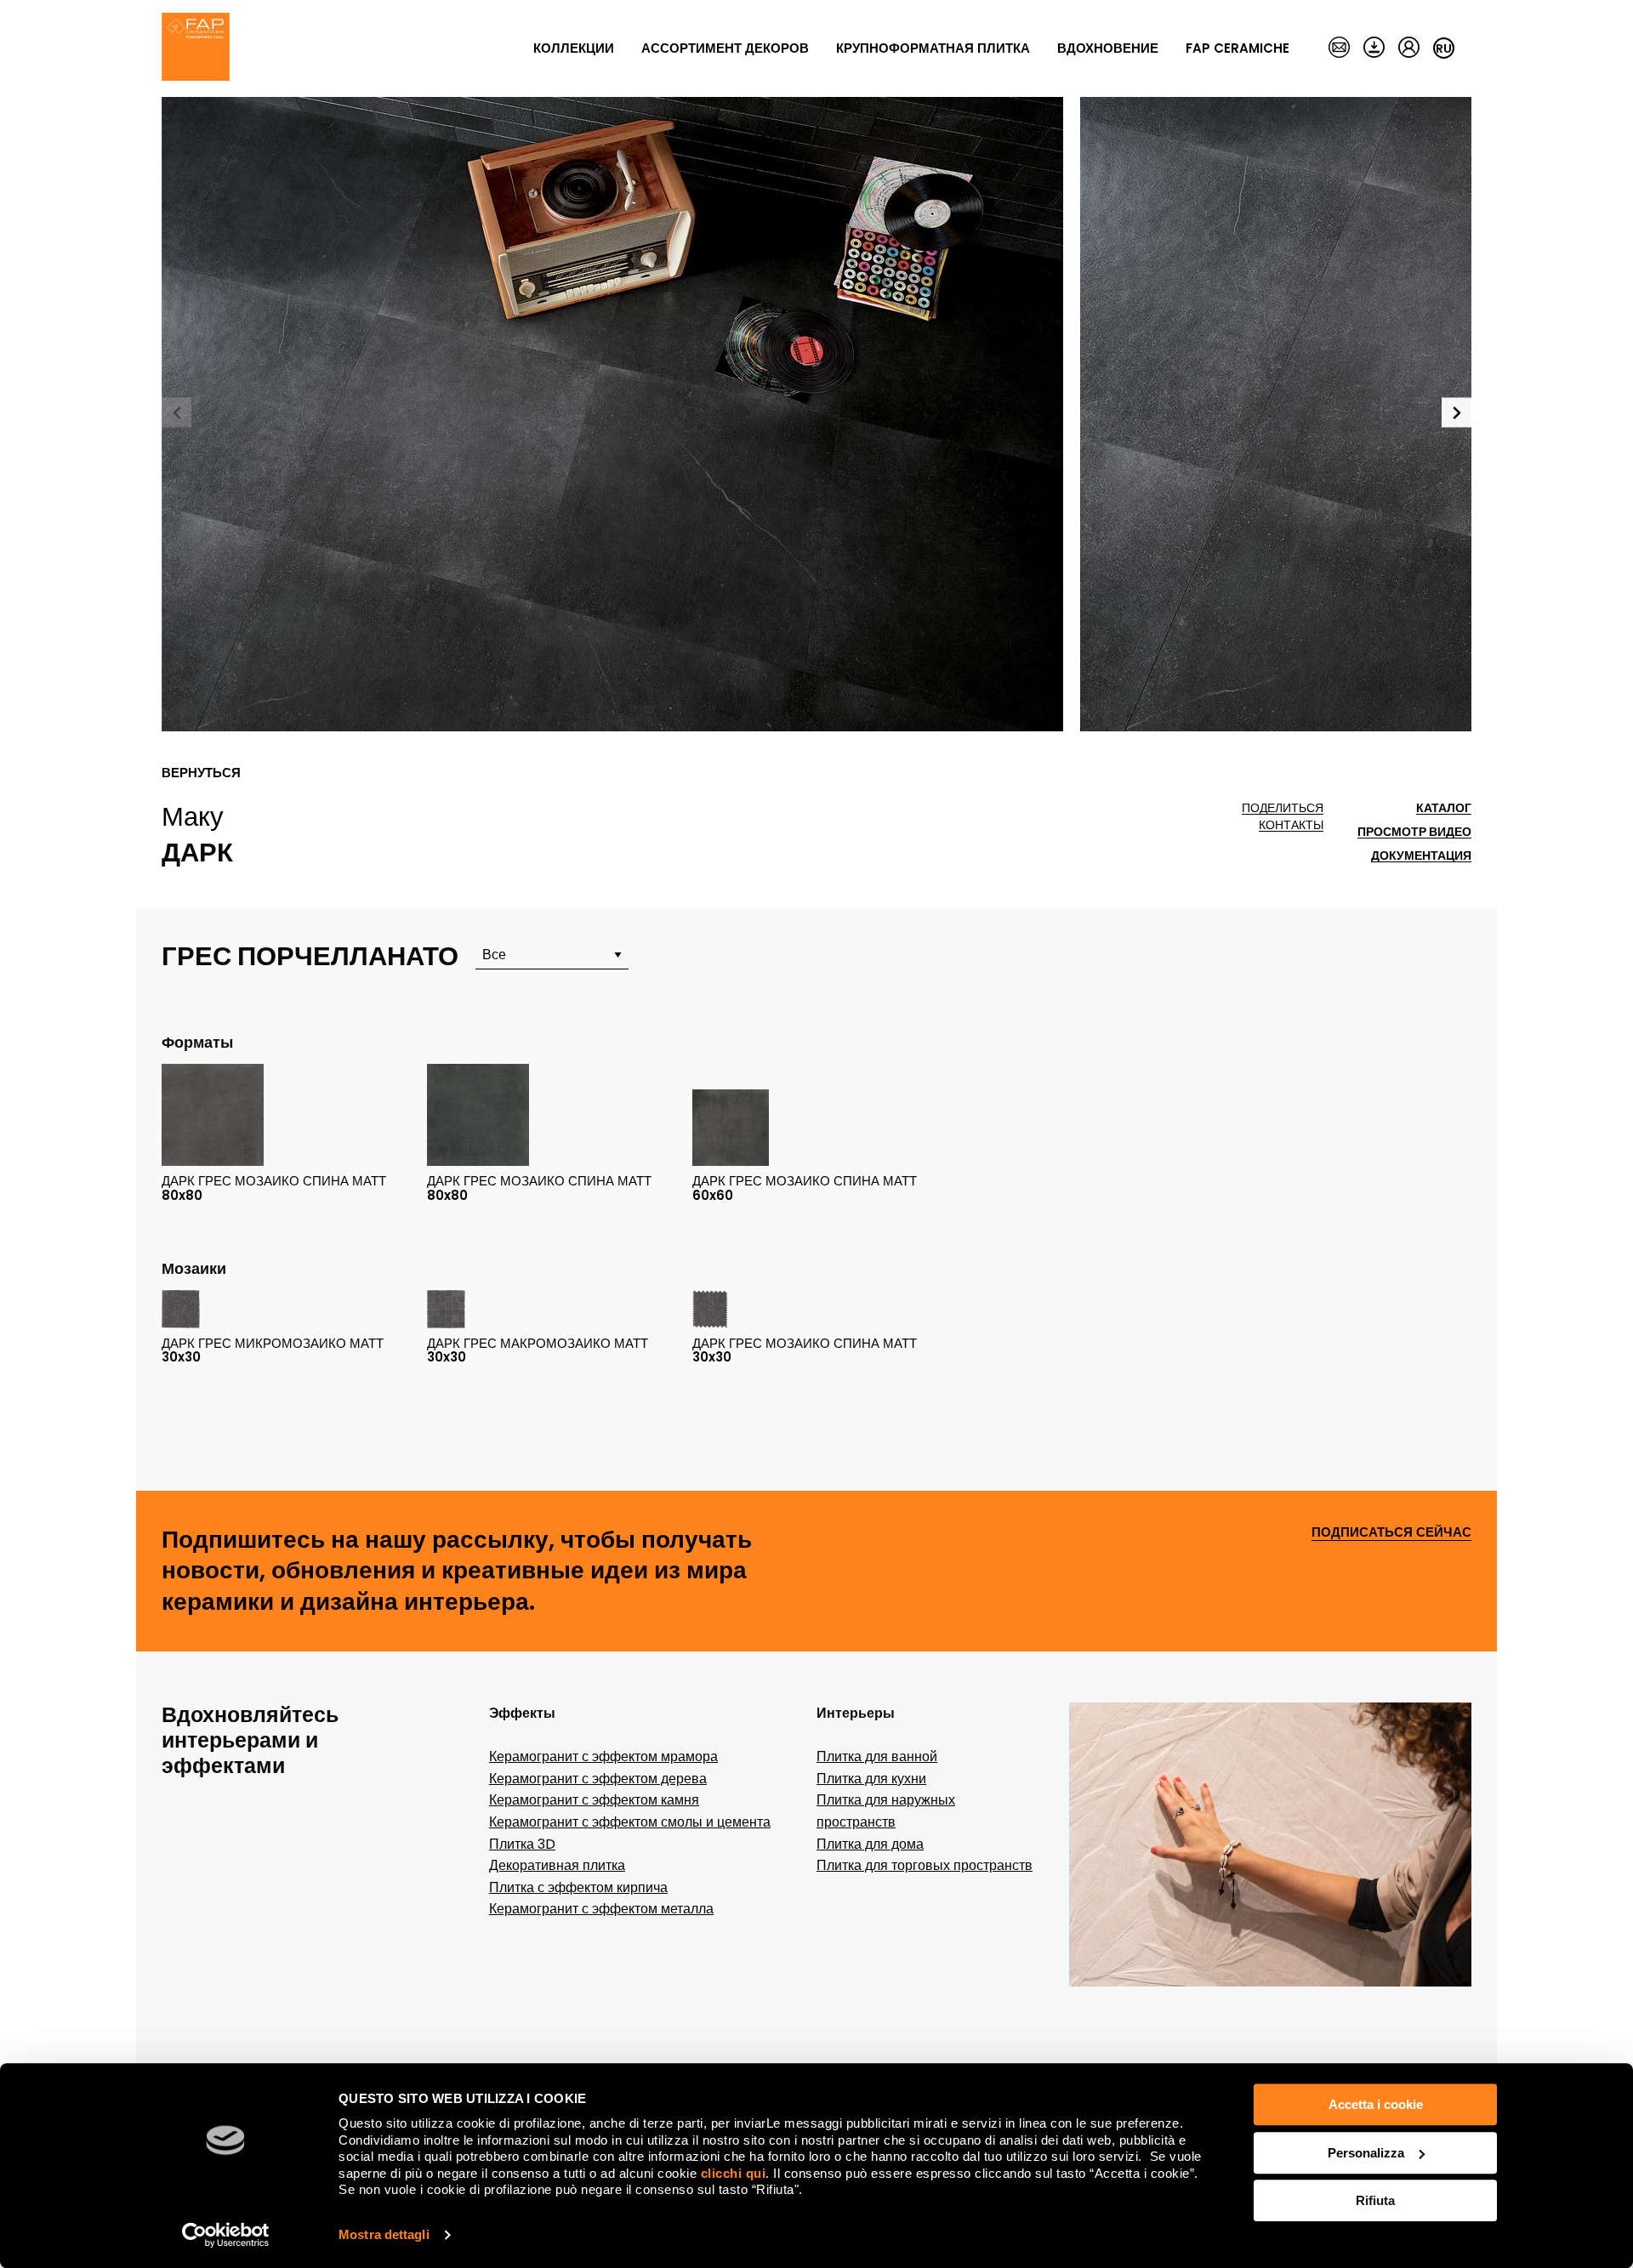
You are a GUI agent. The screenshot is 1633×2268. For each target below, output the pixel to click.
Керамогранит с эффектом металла (601, 1909)
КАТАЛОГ (1444, 808)
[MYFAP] (1409, 48)
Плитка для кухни (871, 1779)
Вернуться (201, 773)
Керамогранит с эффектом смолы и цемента (630, 1822)
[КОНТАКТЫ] (1339, 48)
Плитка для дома (870, 1844)
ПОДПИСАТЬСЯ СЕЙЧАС (1391, 1533)
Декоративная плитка (557, 1865)
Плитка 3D (522, 1844)
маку (193, 816)
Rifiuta (1375, 2200)
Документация (1421, 856)
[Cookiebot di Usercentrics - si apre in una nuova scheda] (226, 2235)
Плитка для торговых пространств (925, 1865)
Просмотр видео (1414, 832)
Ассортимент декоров (725, 48)
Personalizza (1366, 2153)
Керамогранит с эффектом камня (594, 1800)
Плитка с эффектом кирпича (578, 1887)
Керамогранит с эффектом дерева (598, 1779)
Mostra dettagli (384, 2234)
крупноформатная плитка (933, 48)
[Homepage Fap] (196, 48)
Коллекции (574, 48)
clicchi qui (734, 2173)
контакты (1291, 825)
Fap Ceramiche (1238, 48)
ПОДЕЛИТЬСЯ (1283, 808)
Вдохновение (1108, 48)
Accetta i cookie (1376, 2104)
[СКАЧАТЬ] (1374, 48)
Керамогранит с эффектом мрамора (603, 1756)
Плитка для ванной (877, 1756)
